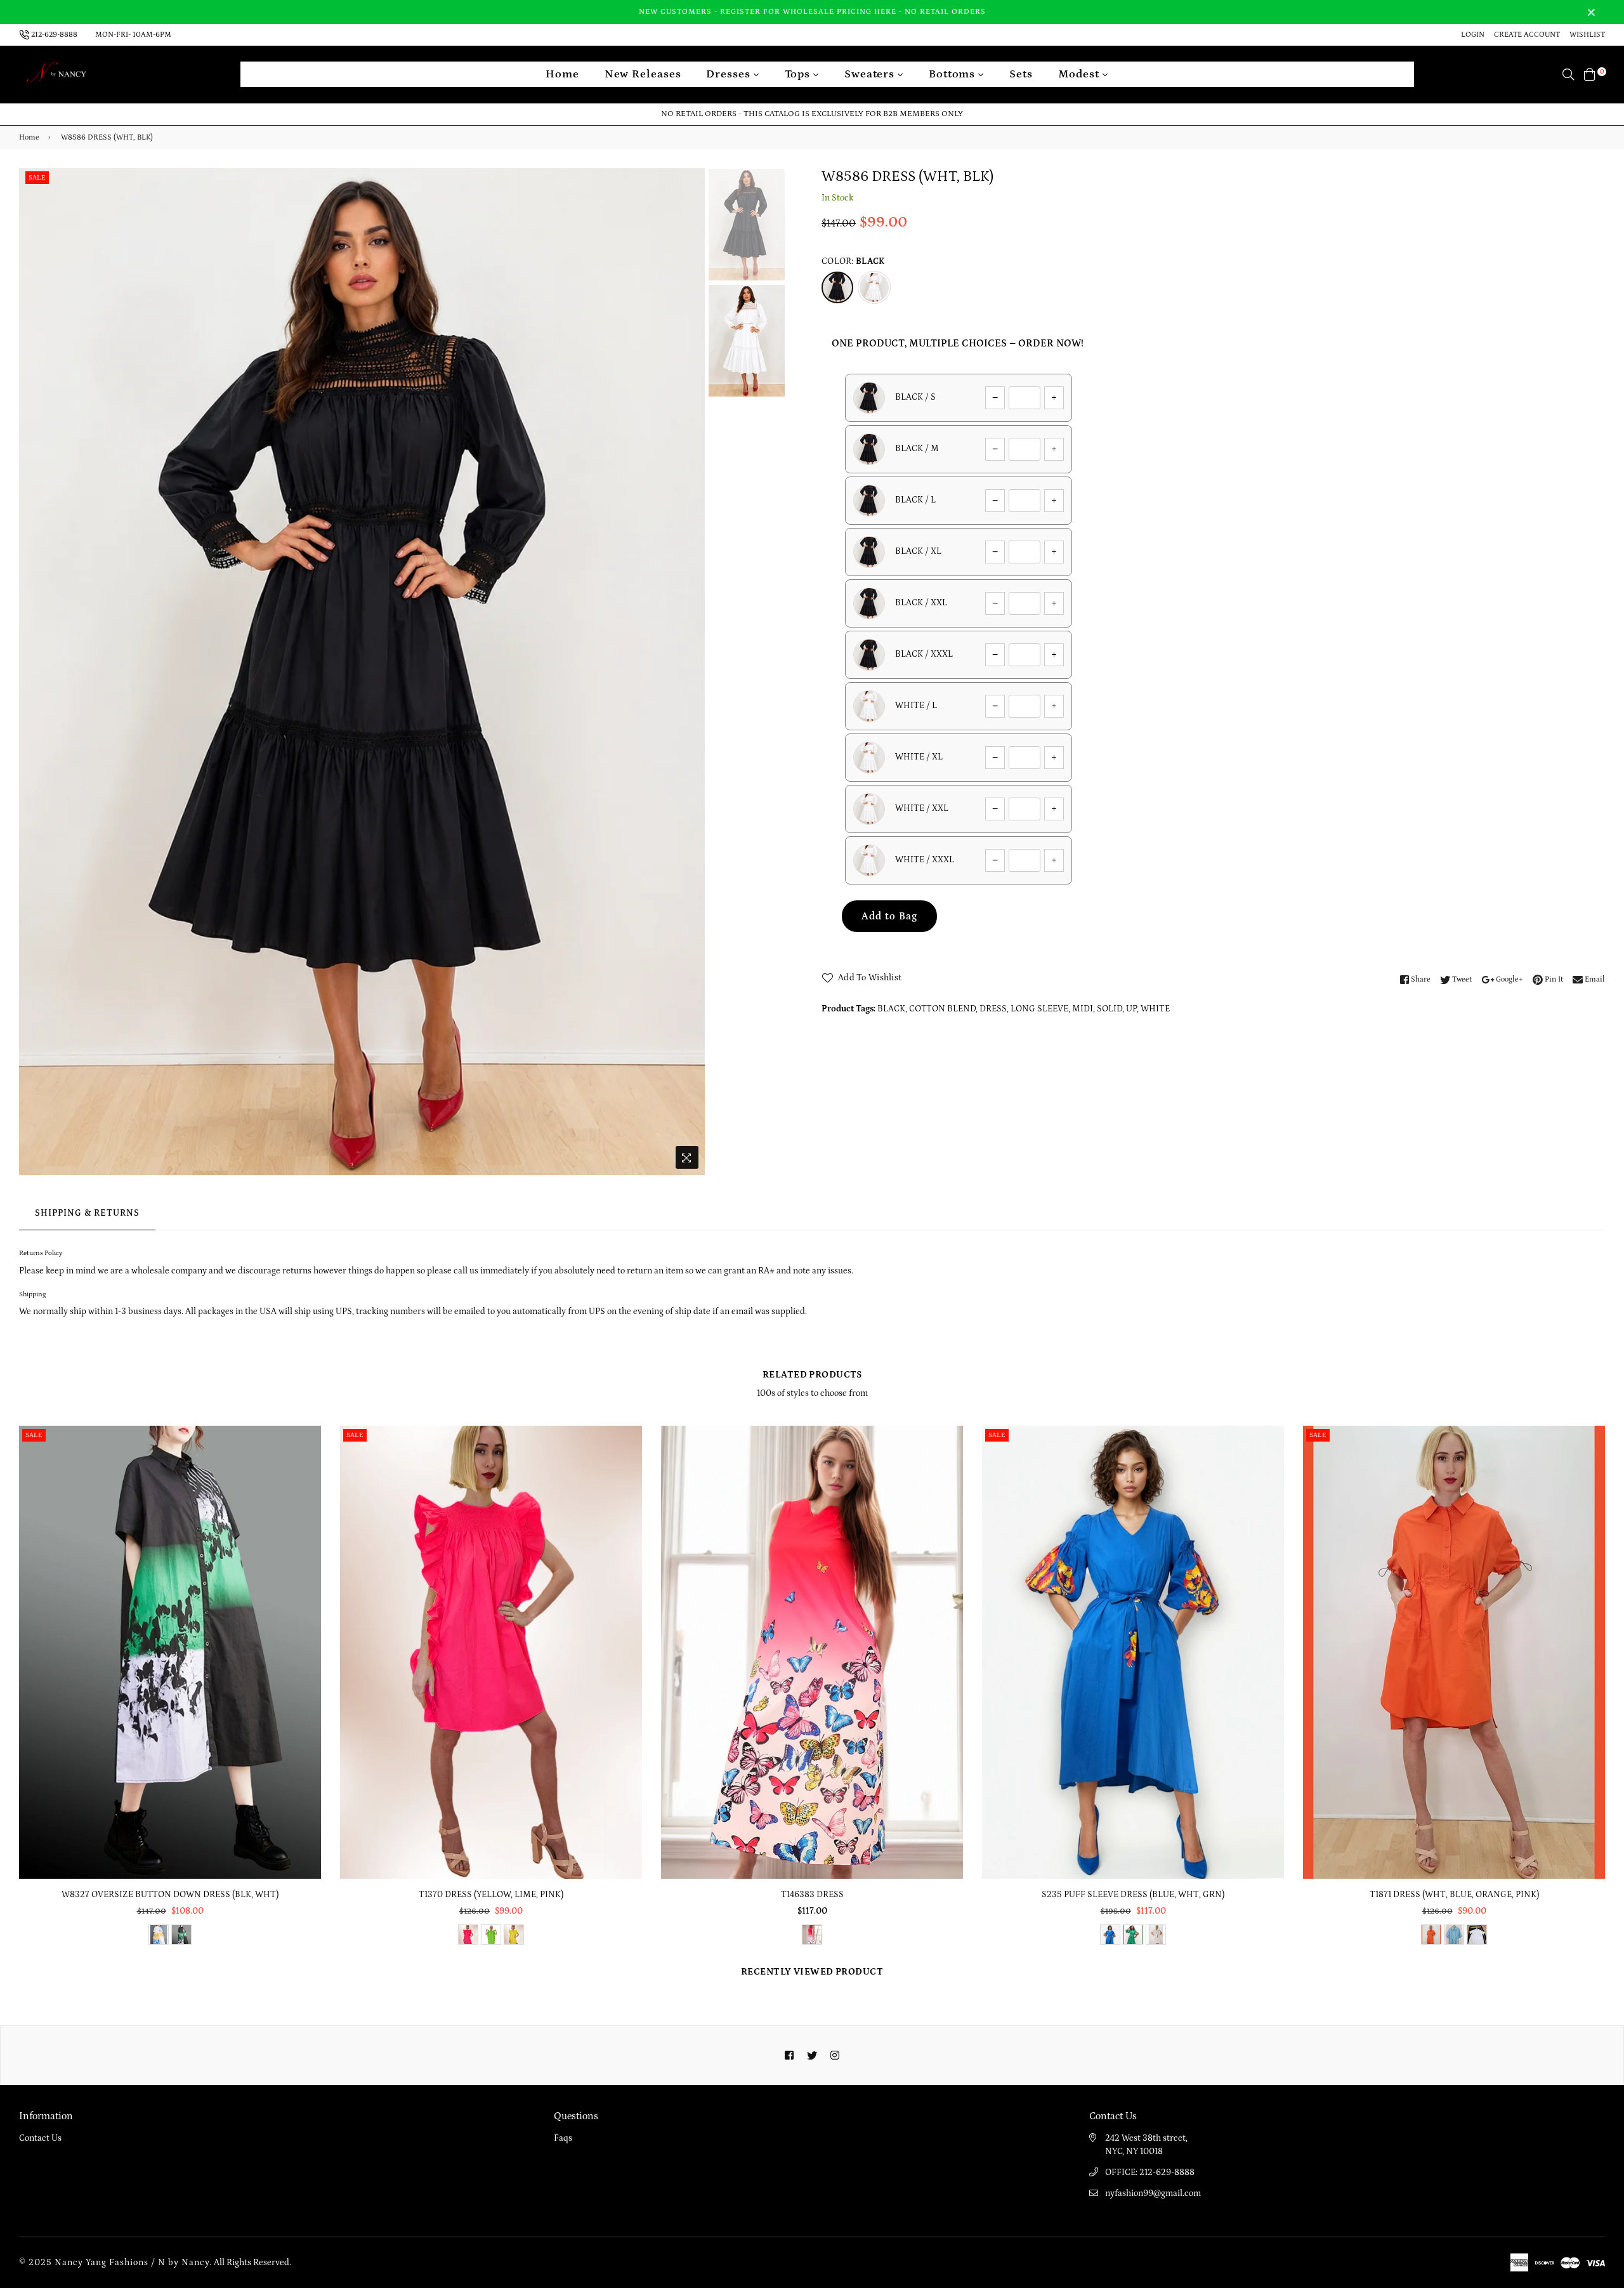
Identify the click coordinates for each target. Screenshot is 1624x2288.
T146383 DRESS (812, 1895)
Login (1473, 35)
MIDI (1083, 1009)
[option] (362, 672)
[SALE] (171, 1652)
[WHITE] (874, 287)
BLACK (891, 1009)
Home (562, 74)
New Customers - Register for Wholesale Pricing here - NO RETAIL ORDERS (812, 12)
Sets (1021, 74)
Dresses (730, 74)
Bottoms (953, 74)
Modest (1080, 74)
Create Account (1527, 35)
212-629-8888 (54, 35)
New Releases (643, 74)
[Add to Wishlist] (307, 1481)
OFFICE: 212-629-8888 (1150, 2173)
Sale (37, 178)
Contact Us (40, 2138)
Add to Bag (889, 916)
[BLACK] (837, 287)
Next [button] (689, 671)
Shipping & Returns (87, 1213)
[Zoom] (687, 1157)
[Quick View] (307, 1456)
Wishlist (1587, 35)
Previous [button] (35, 671)
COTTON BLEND (942, 1009)
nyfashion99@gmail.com (1153, 2193)
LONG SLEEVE (1039, 1009)
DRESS (993, 1009)
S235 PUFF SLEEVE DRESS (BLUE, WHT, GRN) (1133, 1895)
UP (1131, 1009)
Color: (853, 261)
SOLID (1110, 1009)
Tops (799, 74)
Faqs (563, 2138)
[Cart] (1590, 74)
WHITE (1155, 1009)
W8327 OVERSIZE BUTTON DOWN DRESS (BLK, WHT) (170, 1895)
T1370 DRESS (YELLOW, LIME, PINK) (491, 1895)
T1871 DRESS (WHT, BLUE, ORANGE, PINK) (1454, 1895)
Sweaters (871, 74)
